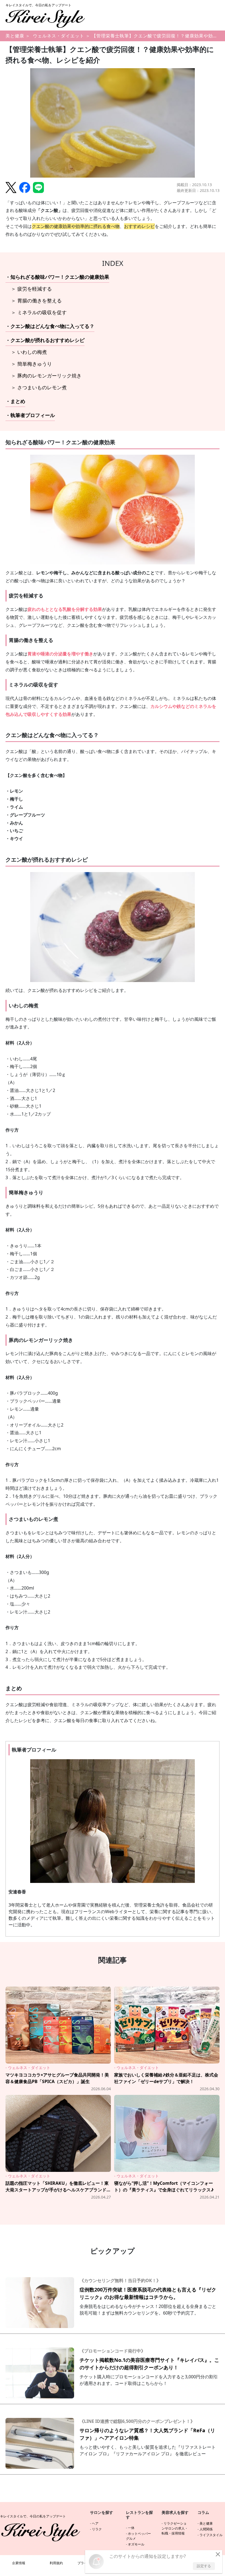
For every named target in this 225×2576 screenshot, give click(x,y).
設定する (204, 2566)
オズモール (136, 2544)
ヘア (95, 2523)
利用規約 (56, 2563)
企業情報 (19, 2563)
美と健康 (15, 36)
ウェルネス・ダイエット (59, 36)
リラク (97, 2529)
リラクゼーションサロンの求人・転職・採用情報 (175, 2528)
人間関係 (206, 2529)
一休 (131, 2528)
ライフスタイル (211, 2535)
